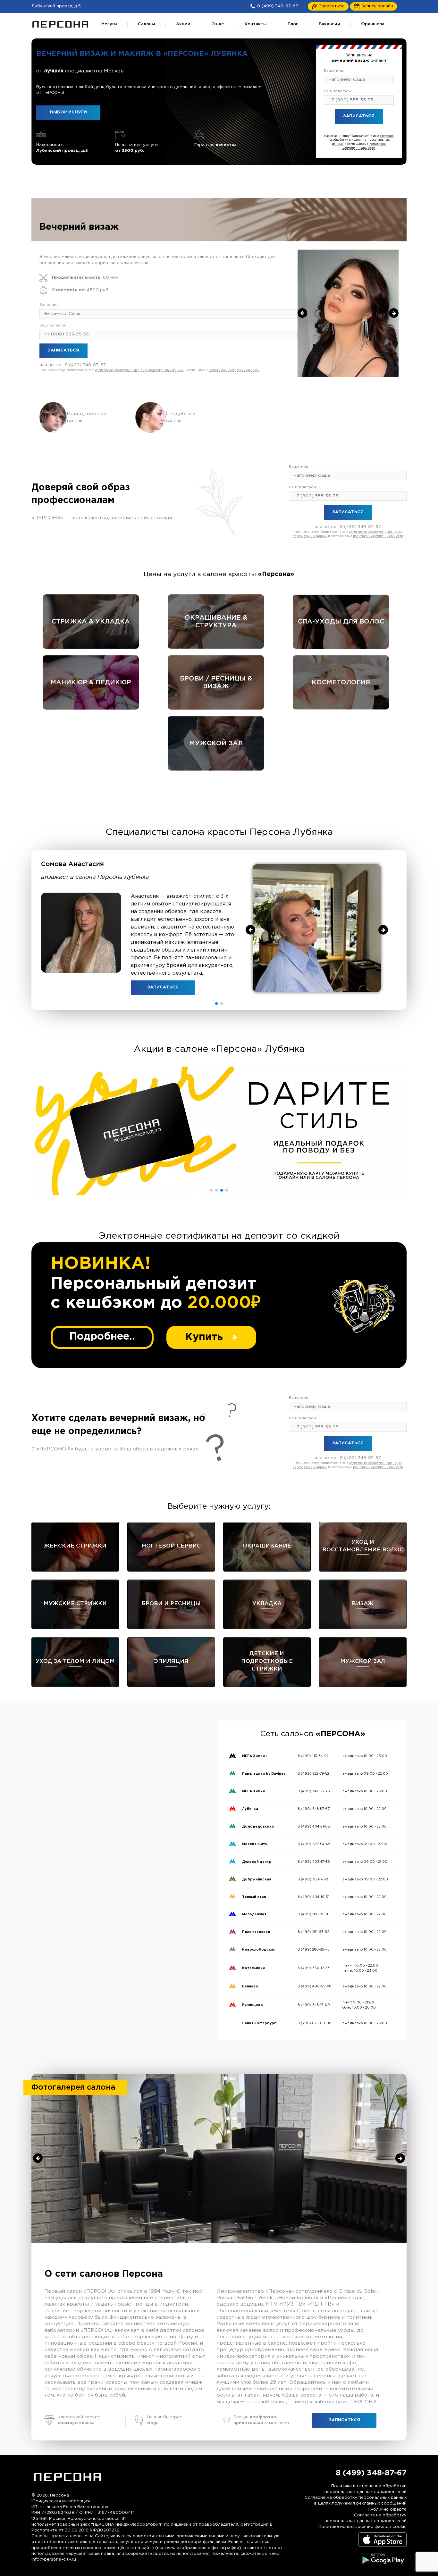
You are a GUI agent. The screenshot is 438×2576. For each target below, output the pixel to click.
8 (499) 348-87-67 (372, 131)
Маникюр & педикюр (91, 682)
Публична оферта (387, 2510)
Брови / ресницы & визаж (216, 682)
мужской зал (216, 743)
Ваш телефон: (338, 91)
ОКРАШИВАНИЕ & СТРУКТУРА (216, 622)
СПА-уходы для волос (341, 622)
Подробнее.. (102, 1337)
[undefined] (302, 313)
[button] (216, 1003)
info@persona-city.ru (54, 2559)
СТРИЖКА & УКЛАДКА (91, 622)
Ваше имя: (334, 71)
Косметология (341, 682)
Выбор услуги (68, 112)
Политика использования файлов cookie (362, 2527)
